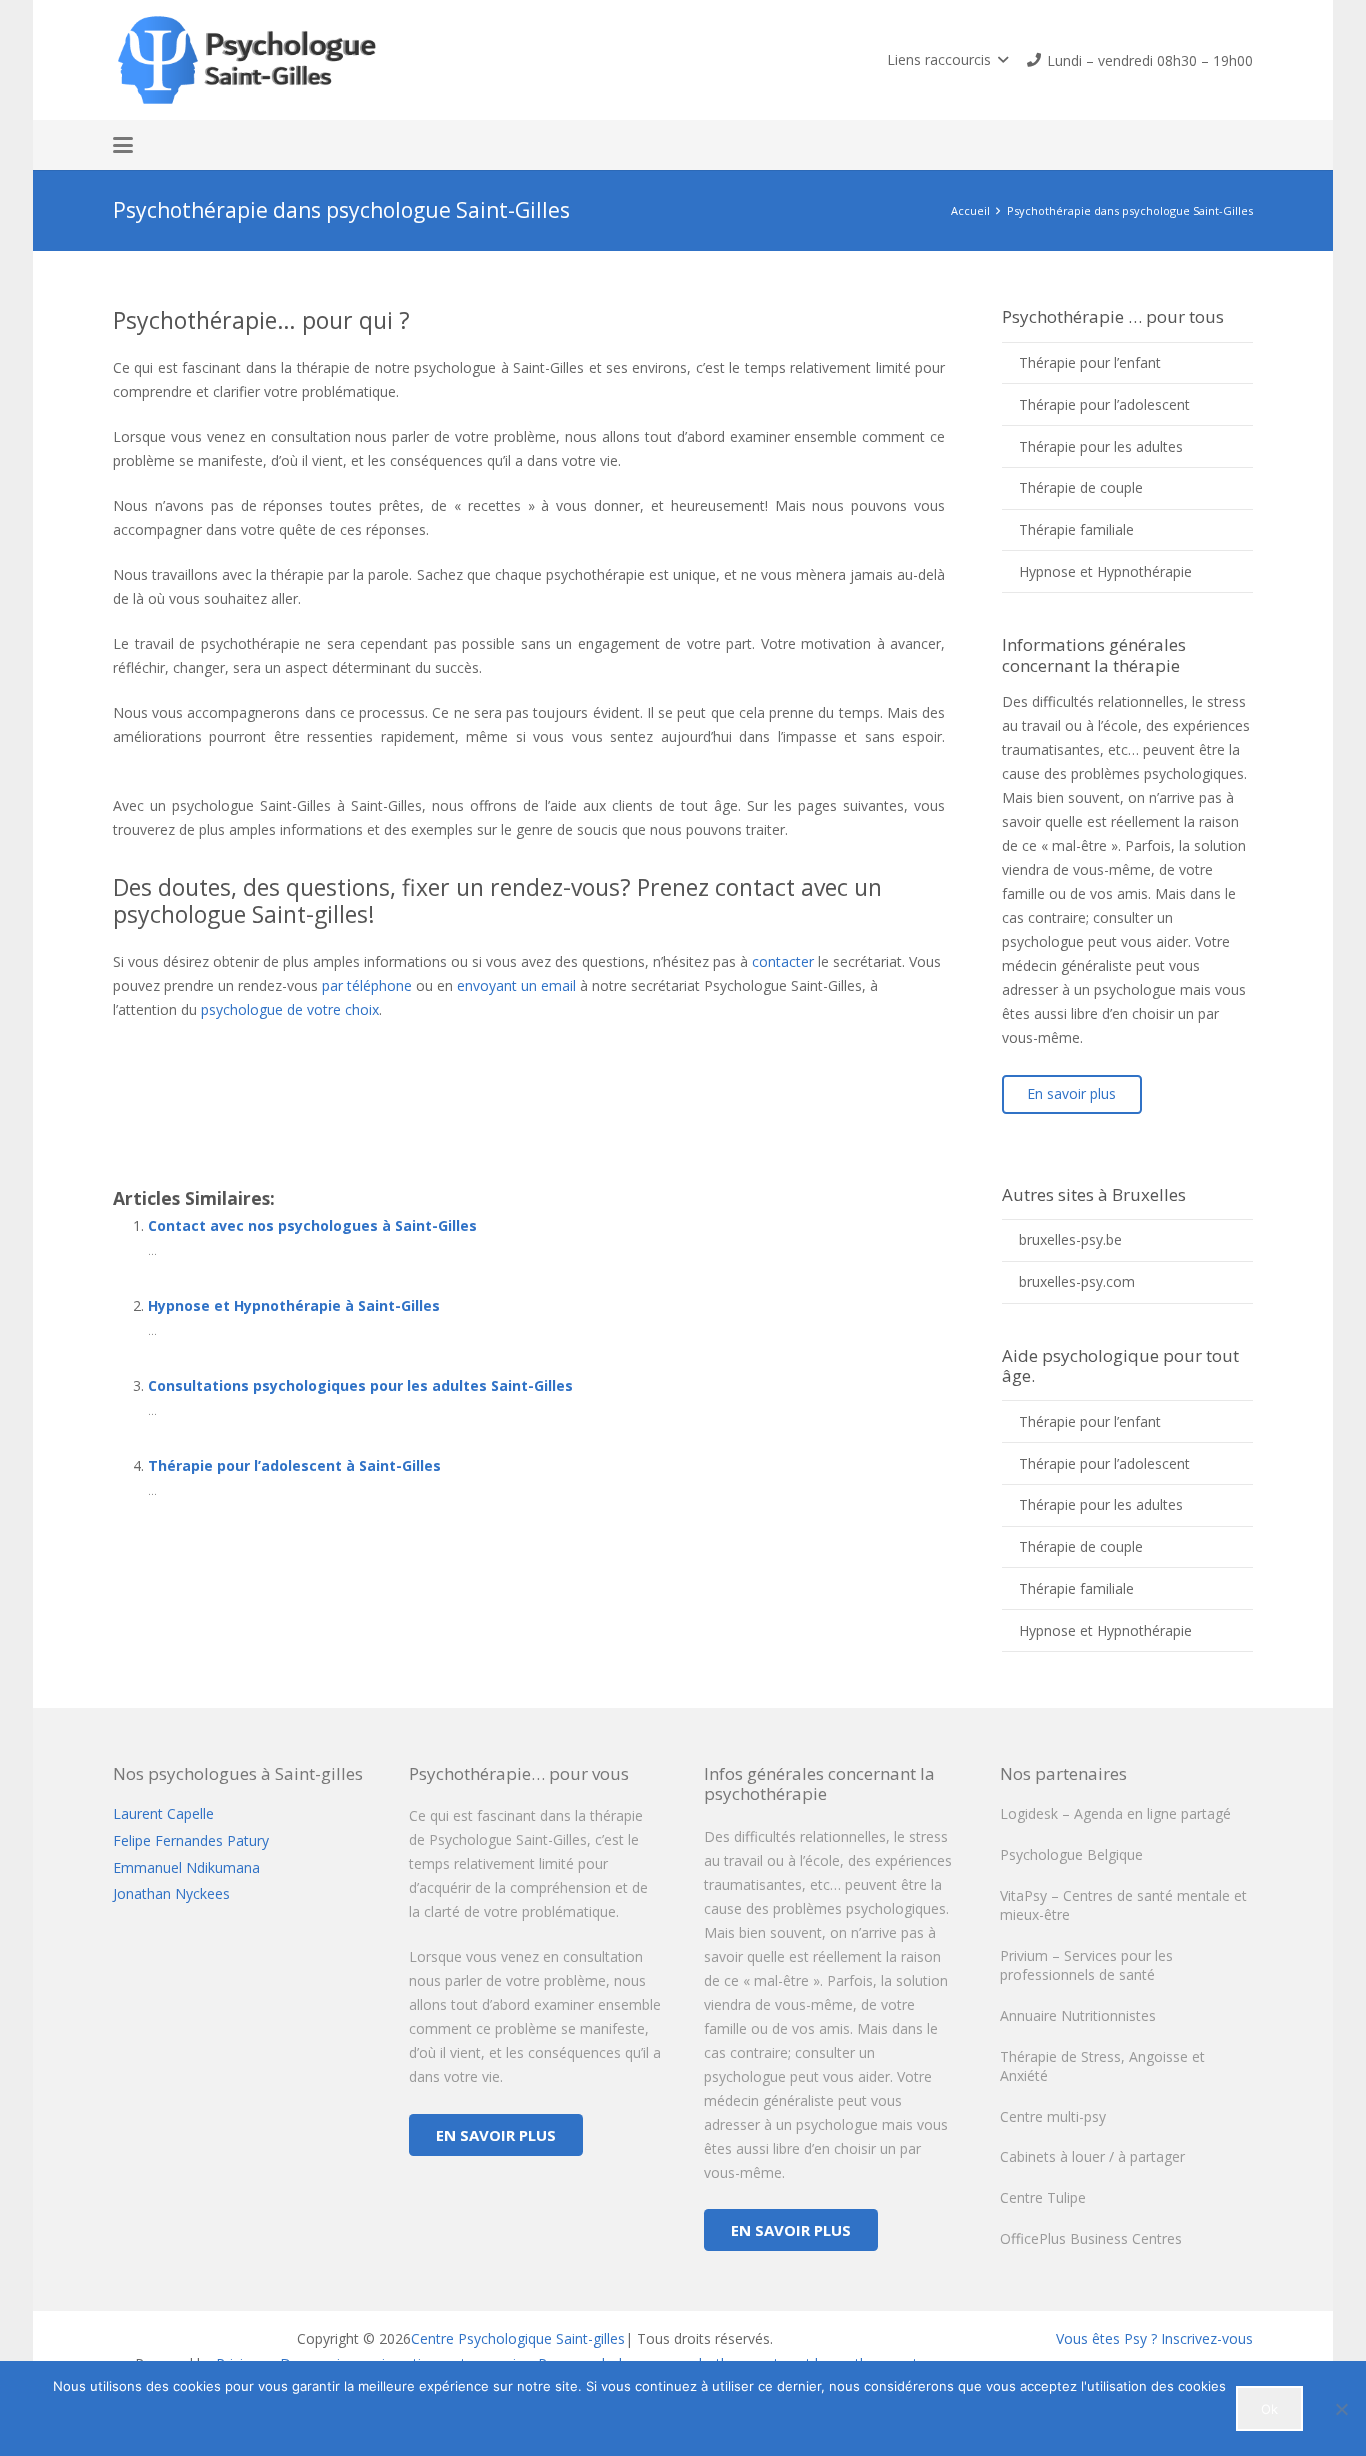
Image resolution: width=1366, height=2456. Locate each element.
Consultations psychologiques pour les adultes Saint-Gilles (360, 1385)
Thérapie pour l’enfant (1090, 362)
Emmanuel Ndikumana (186, 1867)
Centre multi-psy (1053, 2116)
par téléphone (367, 985)
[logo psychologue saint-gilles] (251, 60)
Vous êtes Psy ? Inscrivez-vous (1154, 2338)
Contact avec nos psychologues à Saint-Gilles (312, 1225)
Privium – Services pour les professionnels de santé (1086, 1965)
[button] (947, 60)
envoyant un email (516, 985)
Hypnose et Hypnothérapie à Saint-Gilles (294, 1305)
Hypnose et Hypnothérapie (1105, 571)
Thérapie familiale (1076, 529)
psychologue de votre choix (290, 1009)
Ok (1269, 2409)
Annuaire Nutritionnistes (1078, 2015)
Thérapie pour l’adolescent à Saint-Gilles (294, 1465)
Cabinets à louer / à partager (1092, 2156)
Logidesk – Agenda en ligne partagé (1115, 1813)
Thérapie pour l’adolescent (1104, 404)
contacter (783, 961)
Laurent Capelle (163, 1813)
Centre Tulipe (1043, 2197)
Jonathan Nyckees (171, 1893)
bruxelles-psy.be (1070, 1239)
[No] (1341, 2409)
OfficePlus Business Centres (1091, 2238)
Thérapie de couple (1081, 487)
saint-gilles (233, 1057)
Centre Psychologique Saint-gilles (518, 2338)
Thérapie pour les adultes (1101, 446)
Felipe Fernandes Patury (191, 1840)
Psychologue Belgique (1071, 1854)
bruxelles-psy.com (1077, 1281)
